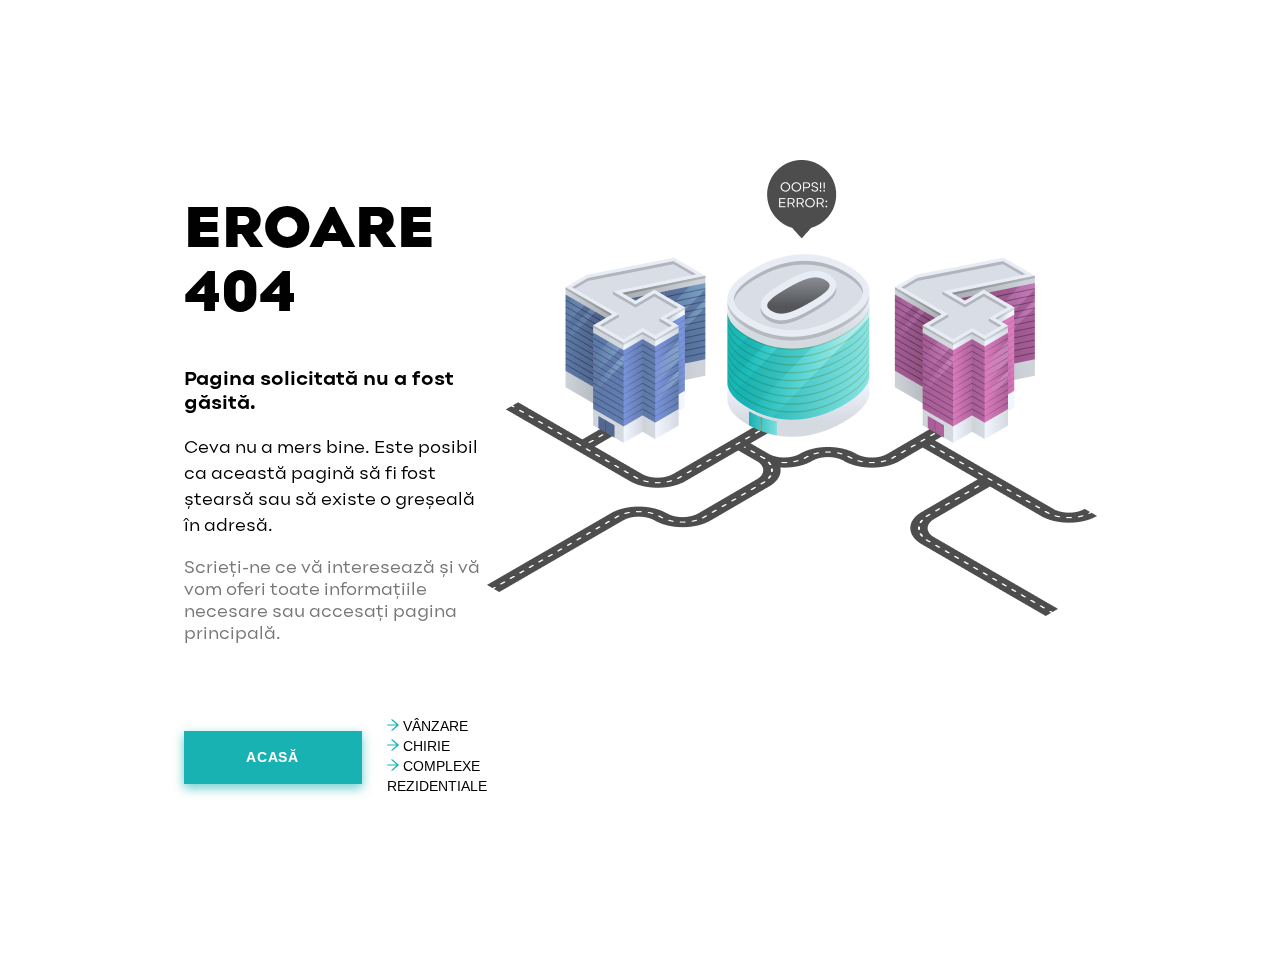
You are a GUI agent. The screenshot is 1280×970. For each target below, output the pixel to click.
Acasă (272, 757)
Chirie (424, 746)
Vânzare (433, 726)
